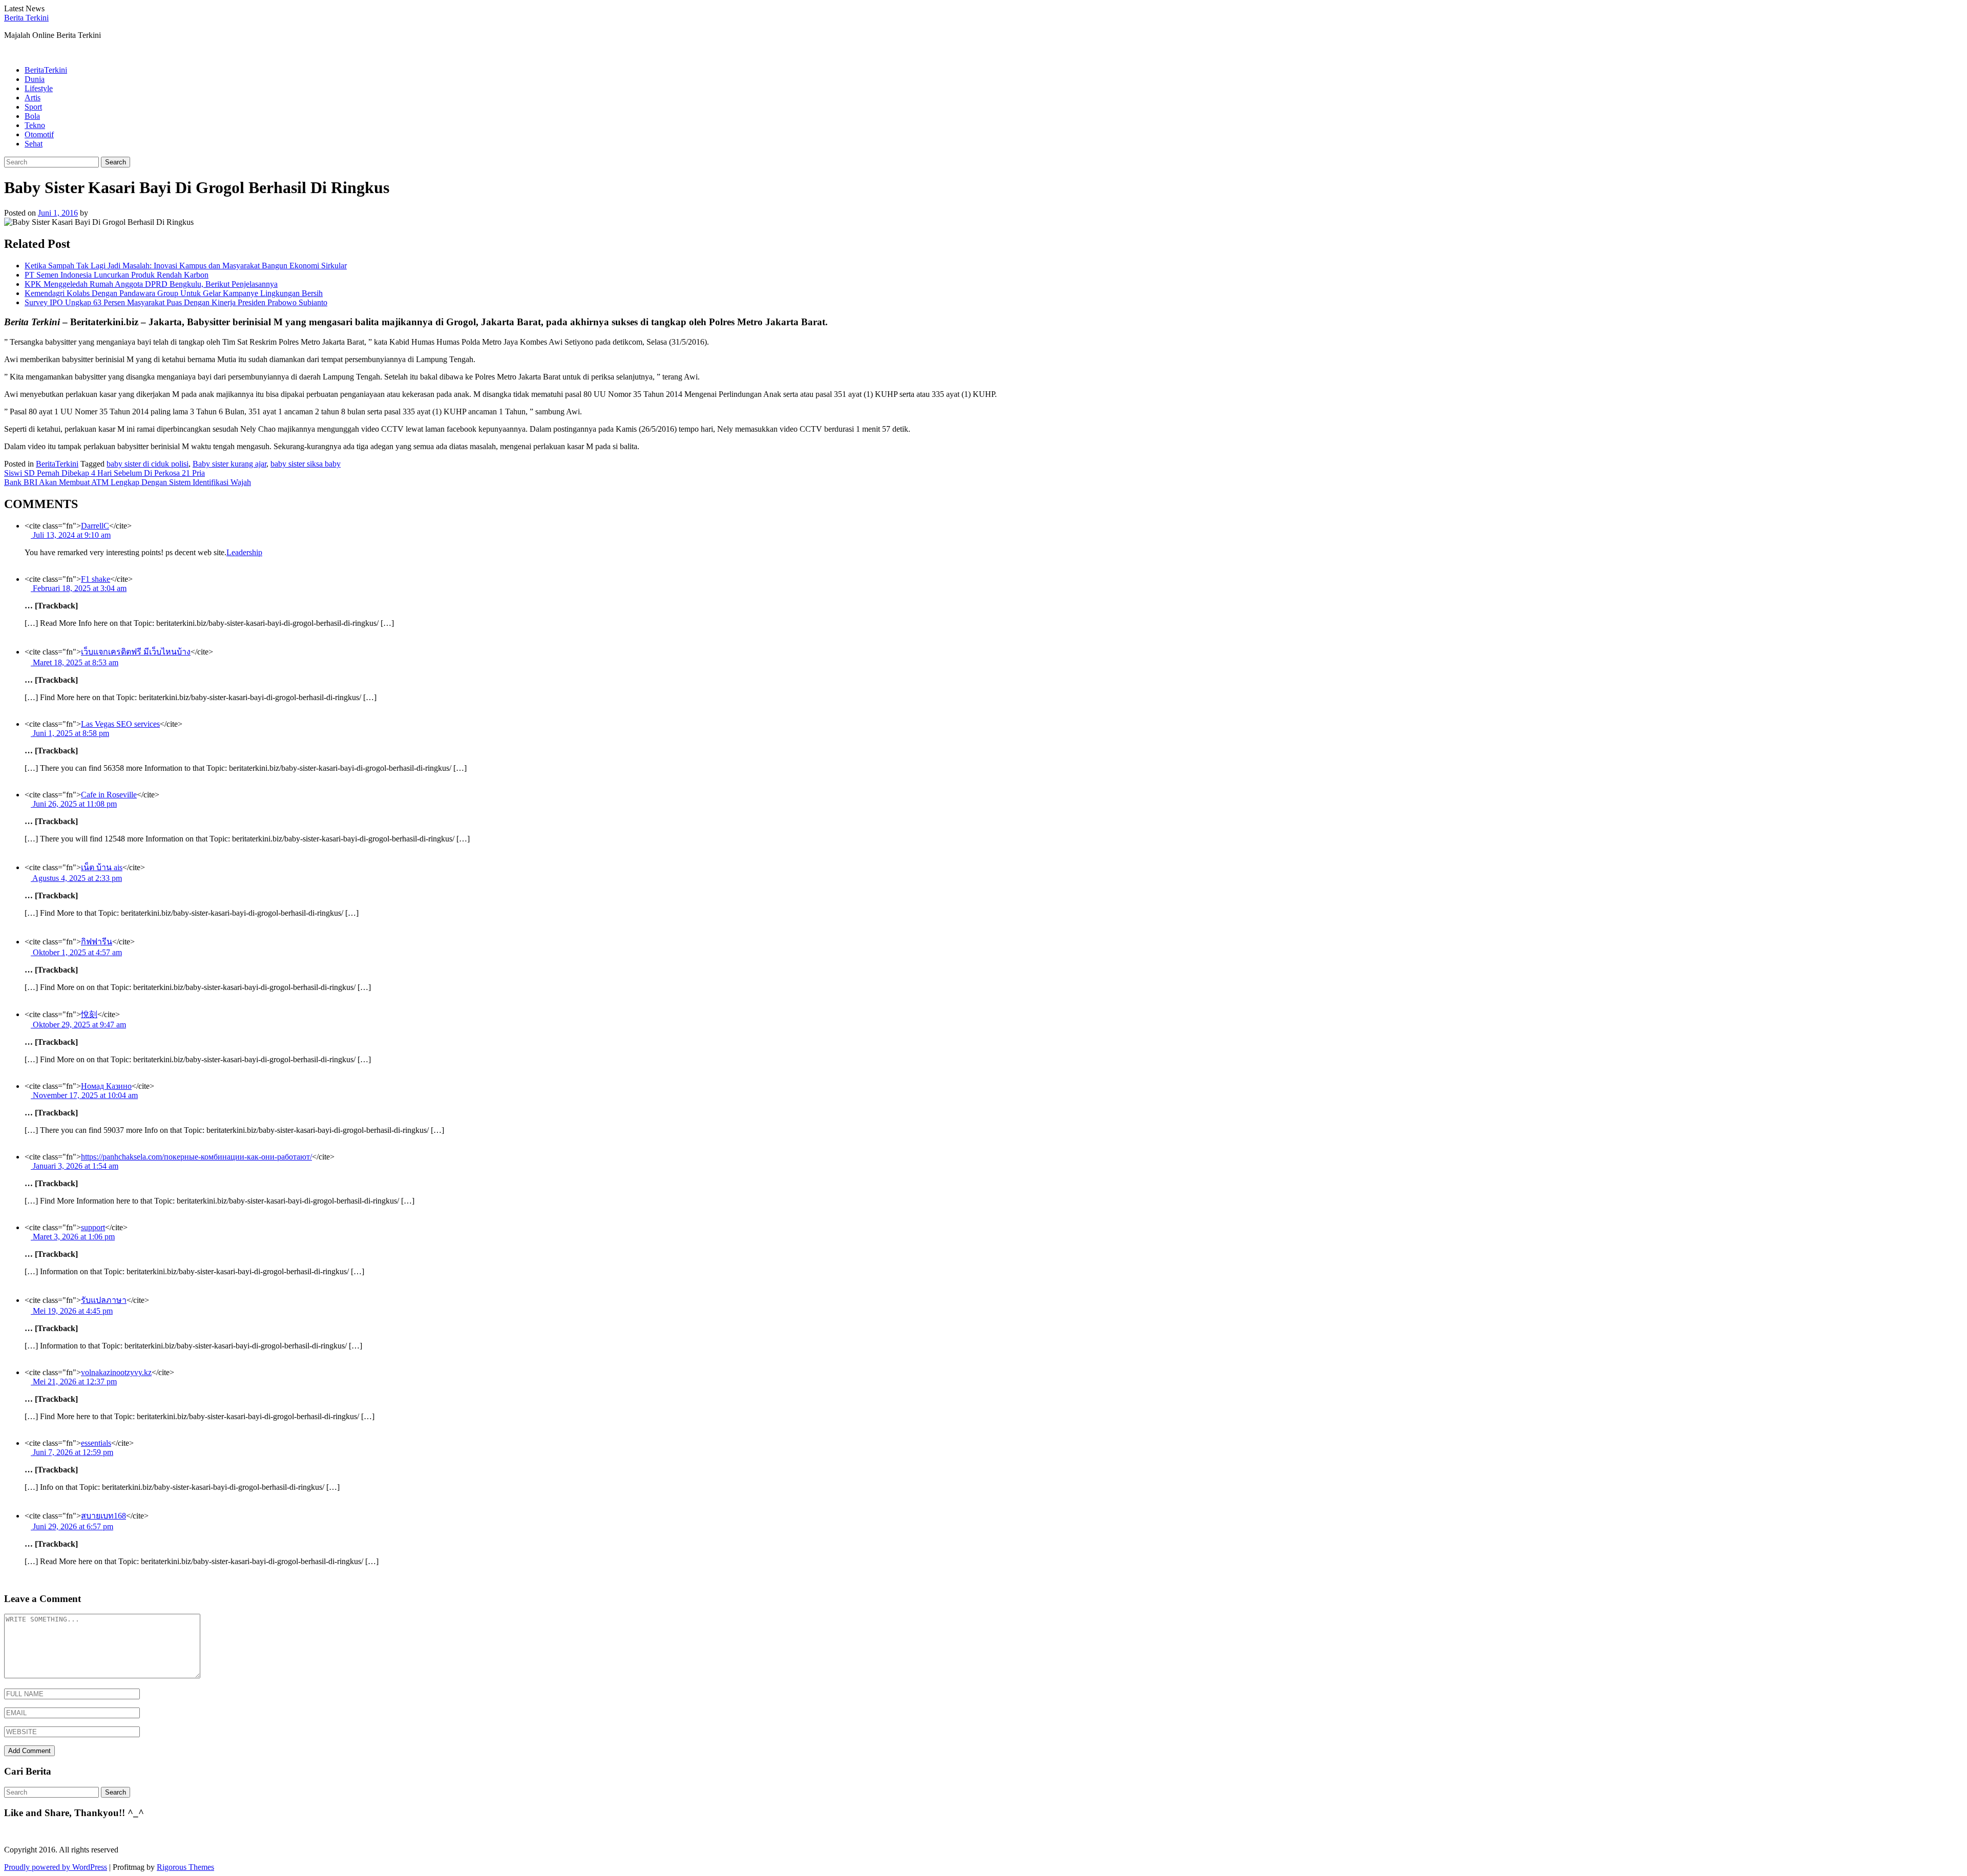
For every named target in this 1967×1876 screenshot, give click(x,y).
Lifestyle (39, 88)
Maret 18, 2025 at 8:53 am (75, 662)
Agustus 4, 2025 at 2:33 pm (76, 878)
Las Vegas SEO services (120, 724)
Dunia (35, 79)
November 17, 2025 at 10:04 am (84, 1095)
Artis (33, 98)
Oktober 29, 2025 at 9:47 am (78, 1025)
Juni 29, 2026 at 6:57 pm (72, 1526)
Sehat (34, 144)
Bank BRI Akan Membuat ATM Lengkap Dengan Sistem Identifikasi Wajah (128, 482)
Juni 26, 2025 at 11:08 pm (74, 804)
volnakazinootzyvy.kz (116, 1372)
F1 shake (96, 579)
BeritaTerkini (46, 70)
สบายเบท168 (103, 1516)
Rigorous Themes (185, 1867)
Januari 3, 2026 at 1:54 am (75, 1166)
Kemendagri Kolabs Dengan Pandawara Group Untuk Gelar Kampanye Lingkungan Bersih (174, 293)
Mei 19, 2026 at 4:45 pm (72, 1311)
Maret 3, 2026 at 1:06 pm (73, 1237)
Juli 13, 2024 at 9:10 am (71, 535)
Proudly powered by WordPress (56, 1867)
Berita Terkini (26, 18)
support (93, 1227)
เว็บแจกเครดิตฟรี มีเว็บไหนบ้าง (136, 652)
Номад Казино (106, 1086)
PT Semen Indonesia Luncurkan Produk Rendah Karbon (117, 275)
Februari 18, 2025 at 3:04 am (79, 588)
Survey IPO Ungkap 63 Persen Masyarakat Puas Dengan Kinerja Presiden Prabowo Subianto (176, 302)
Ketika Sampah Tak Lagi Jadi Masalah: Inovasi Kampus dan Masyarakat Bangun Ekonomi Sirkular (186, 266)
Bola (32, 116)
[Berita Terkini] (7, 52)
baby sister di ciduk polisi (148, 464)
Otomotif (39, 134)
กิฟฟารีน (97, 942)
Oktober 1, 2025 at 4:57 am (76, 952)
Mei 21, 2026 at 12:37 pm (74, 1382)
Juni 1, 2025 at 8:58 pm (70, 733)
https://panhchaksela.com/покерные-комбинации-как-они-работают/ (196, 1157)
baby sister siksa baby (306, 464)
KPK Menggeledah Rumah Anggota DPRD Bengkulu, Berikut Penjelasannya (151, 284)
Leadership (244, 552)
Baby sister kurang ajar (229, 464)
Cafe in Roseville (109, 795)
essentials (96, 1443)
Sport (33, 107)
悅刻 (89, 1014)
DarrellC (95, 526)
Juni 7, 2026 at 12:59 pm (72, 1452)
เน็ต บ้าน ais (102, 867)
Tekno (35, 125)
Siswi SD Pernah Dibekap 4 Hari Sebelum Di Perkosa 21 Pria (104, 473)
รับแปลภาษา (104, 1300)
